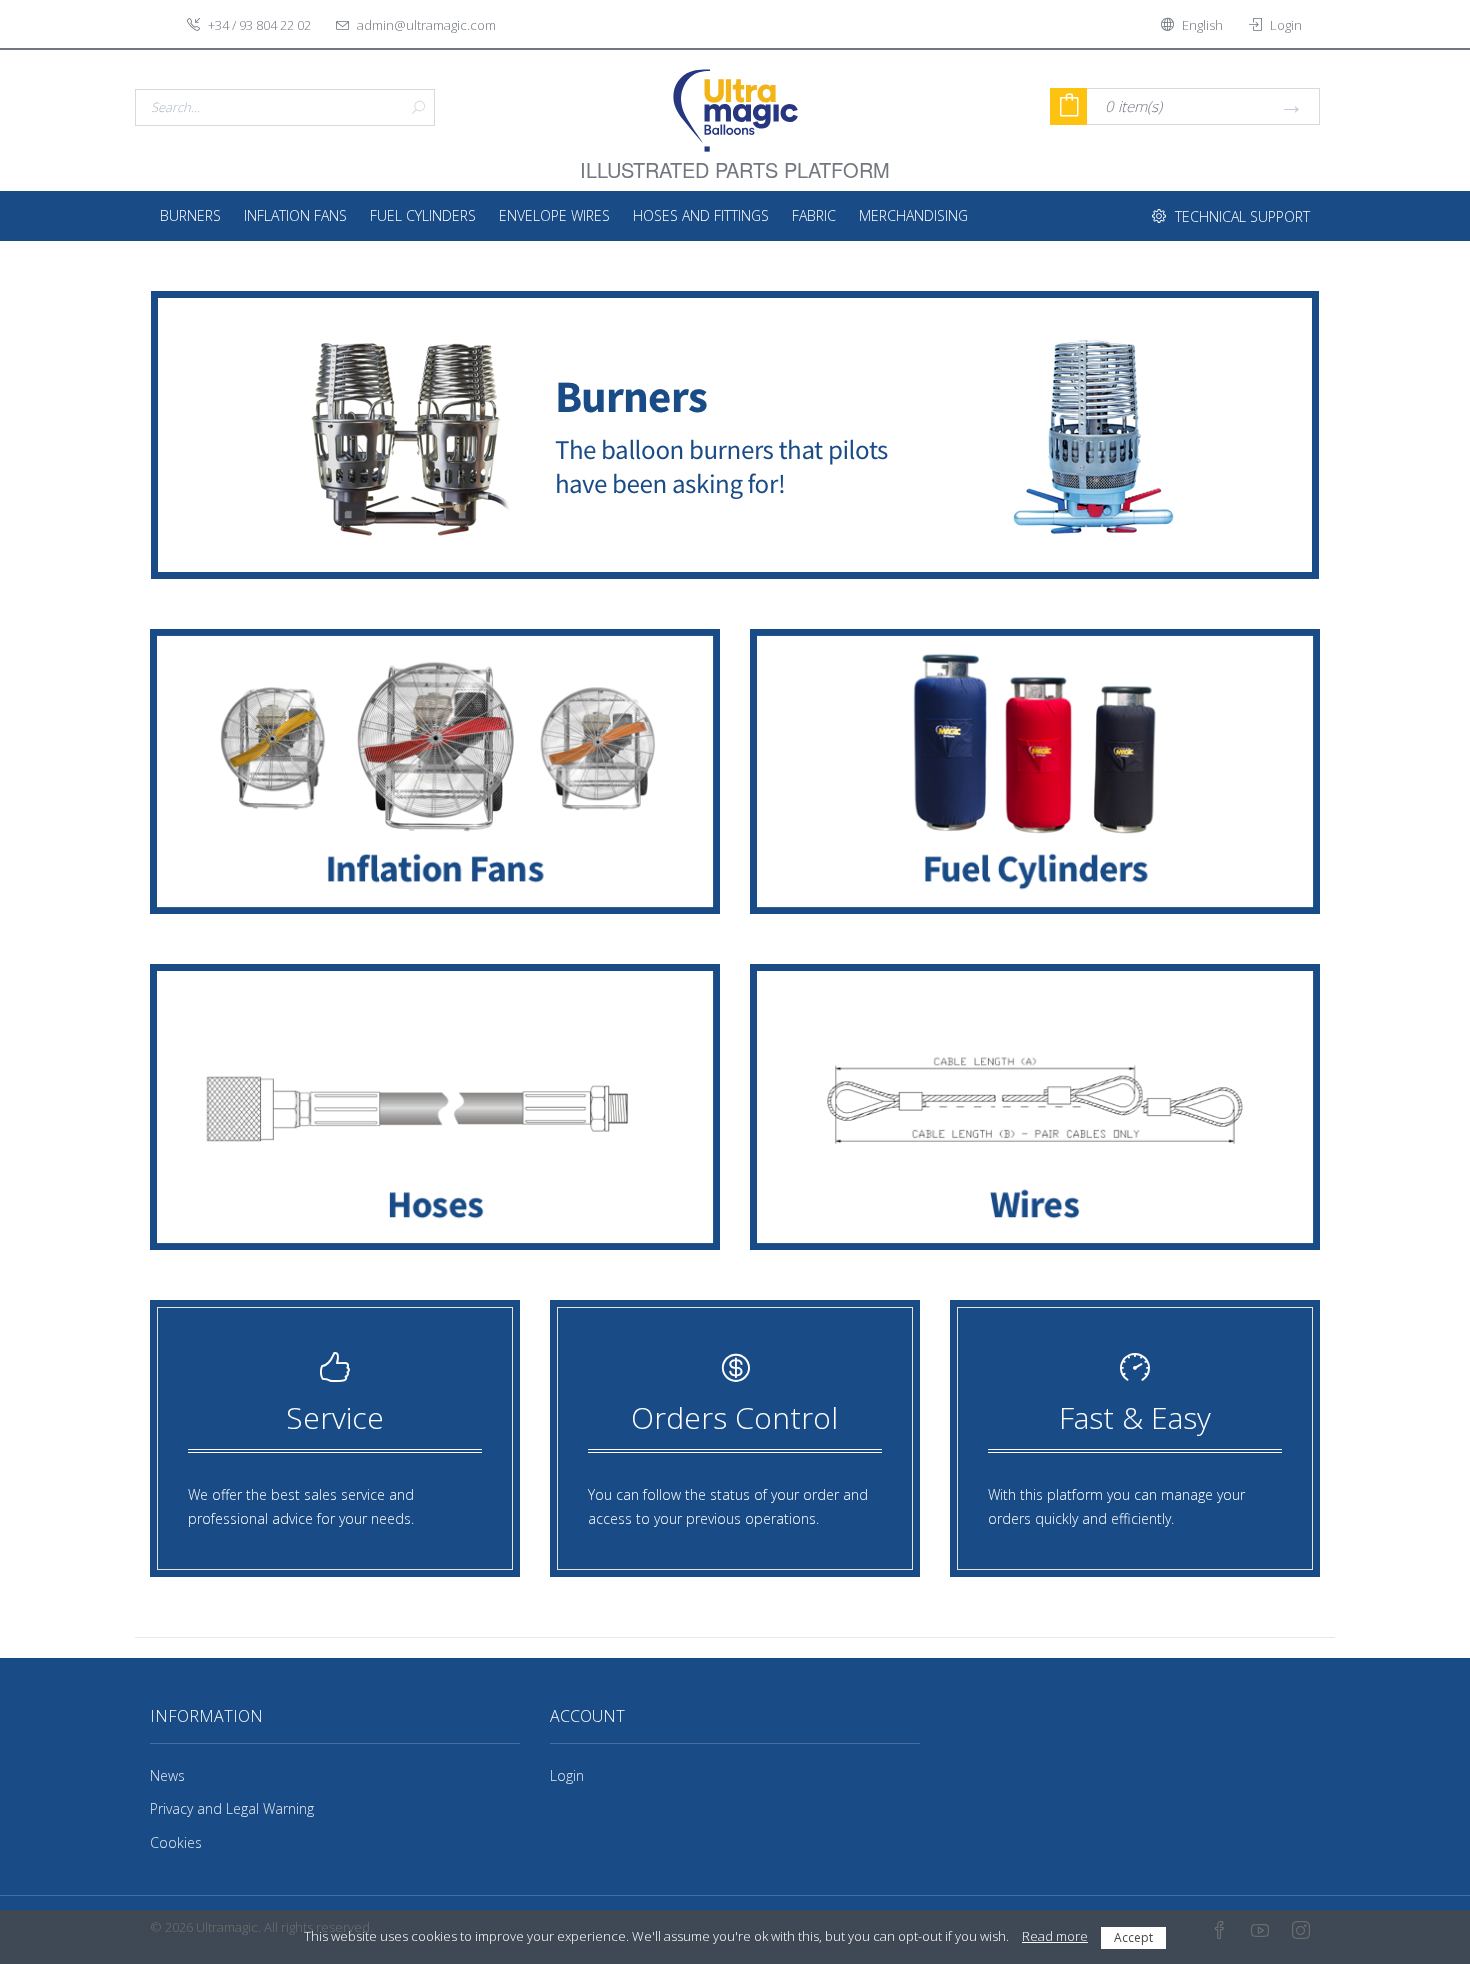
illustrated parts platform (735, 158)
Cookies (176, 1842)
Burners (190, 215)
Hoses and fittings (701, 215)
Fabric (814, 215)
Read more (1055, 1936)
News (167, 1775)
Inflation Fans (295, 215)
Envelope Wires (554, 215)
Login (567, 1775)
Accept (1133, 1937)
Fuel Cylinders (423, 215)
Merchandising (913, 215)
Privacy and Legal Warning (232, 1808)
